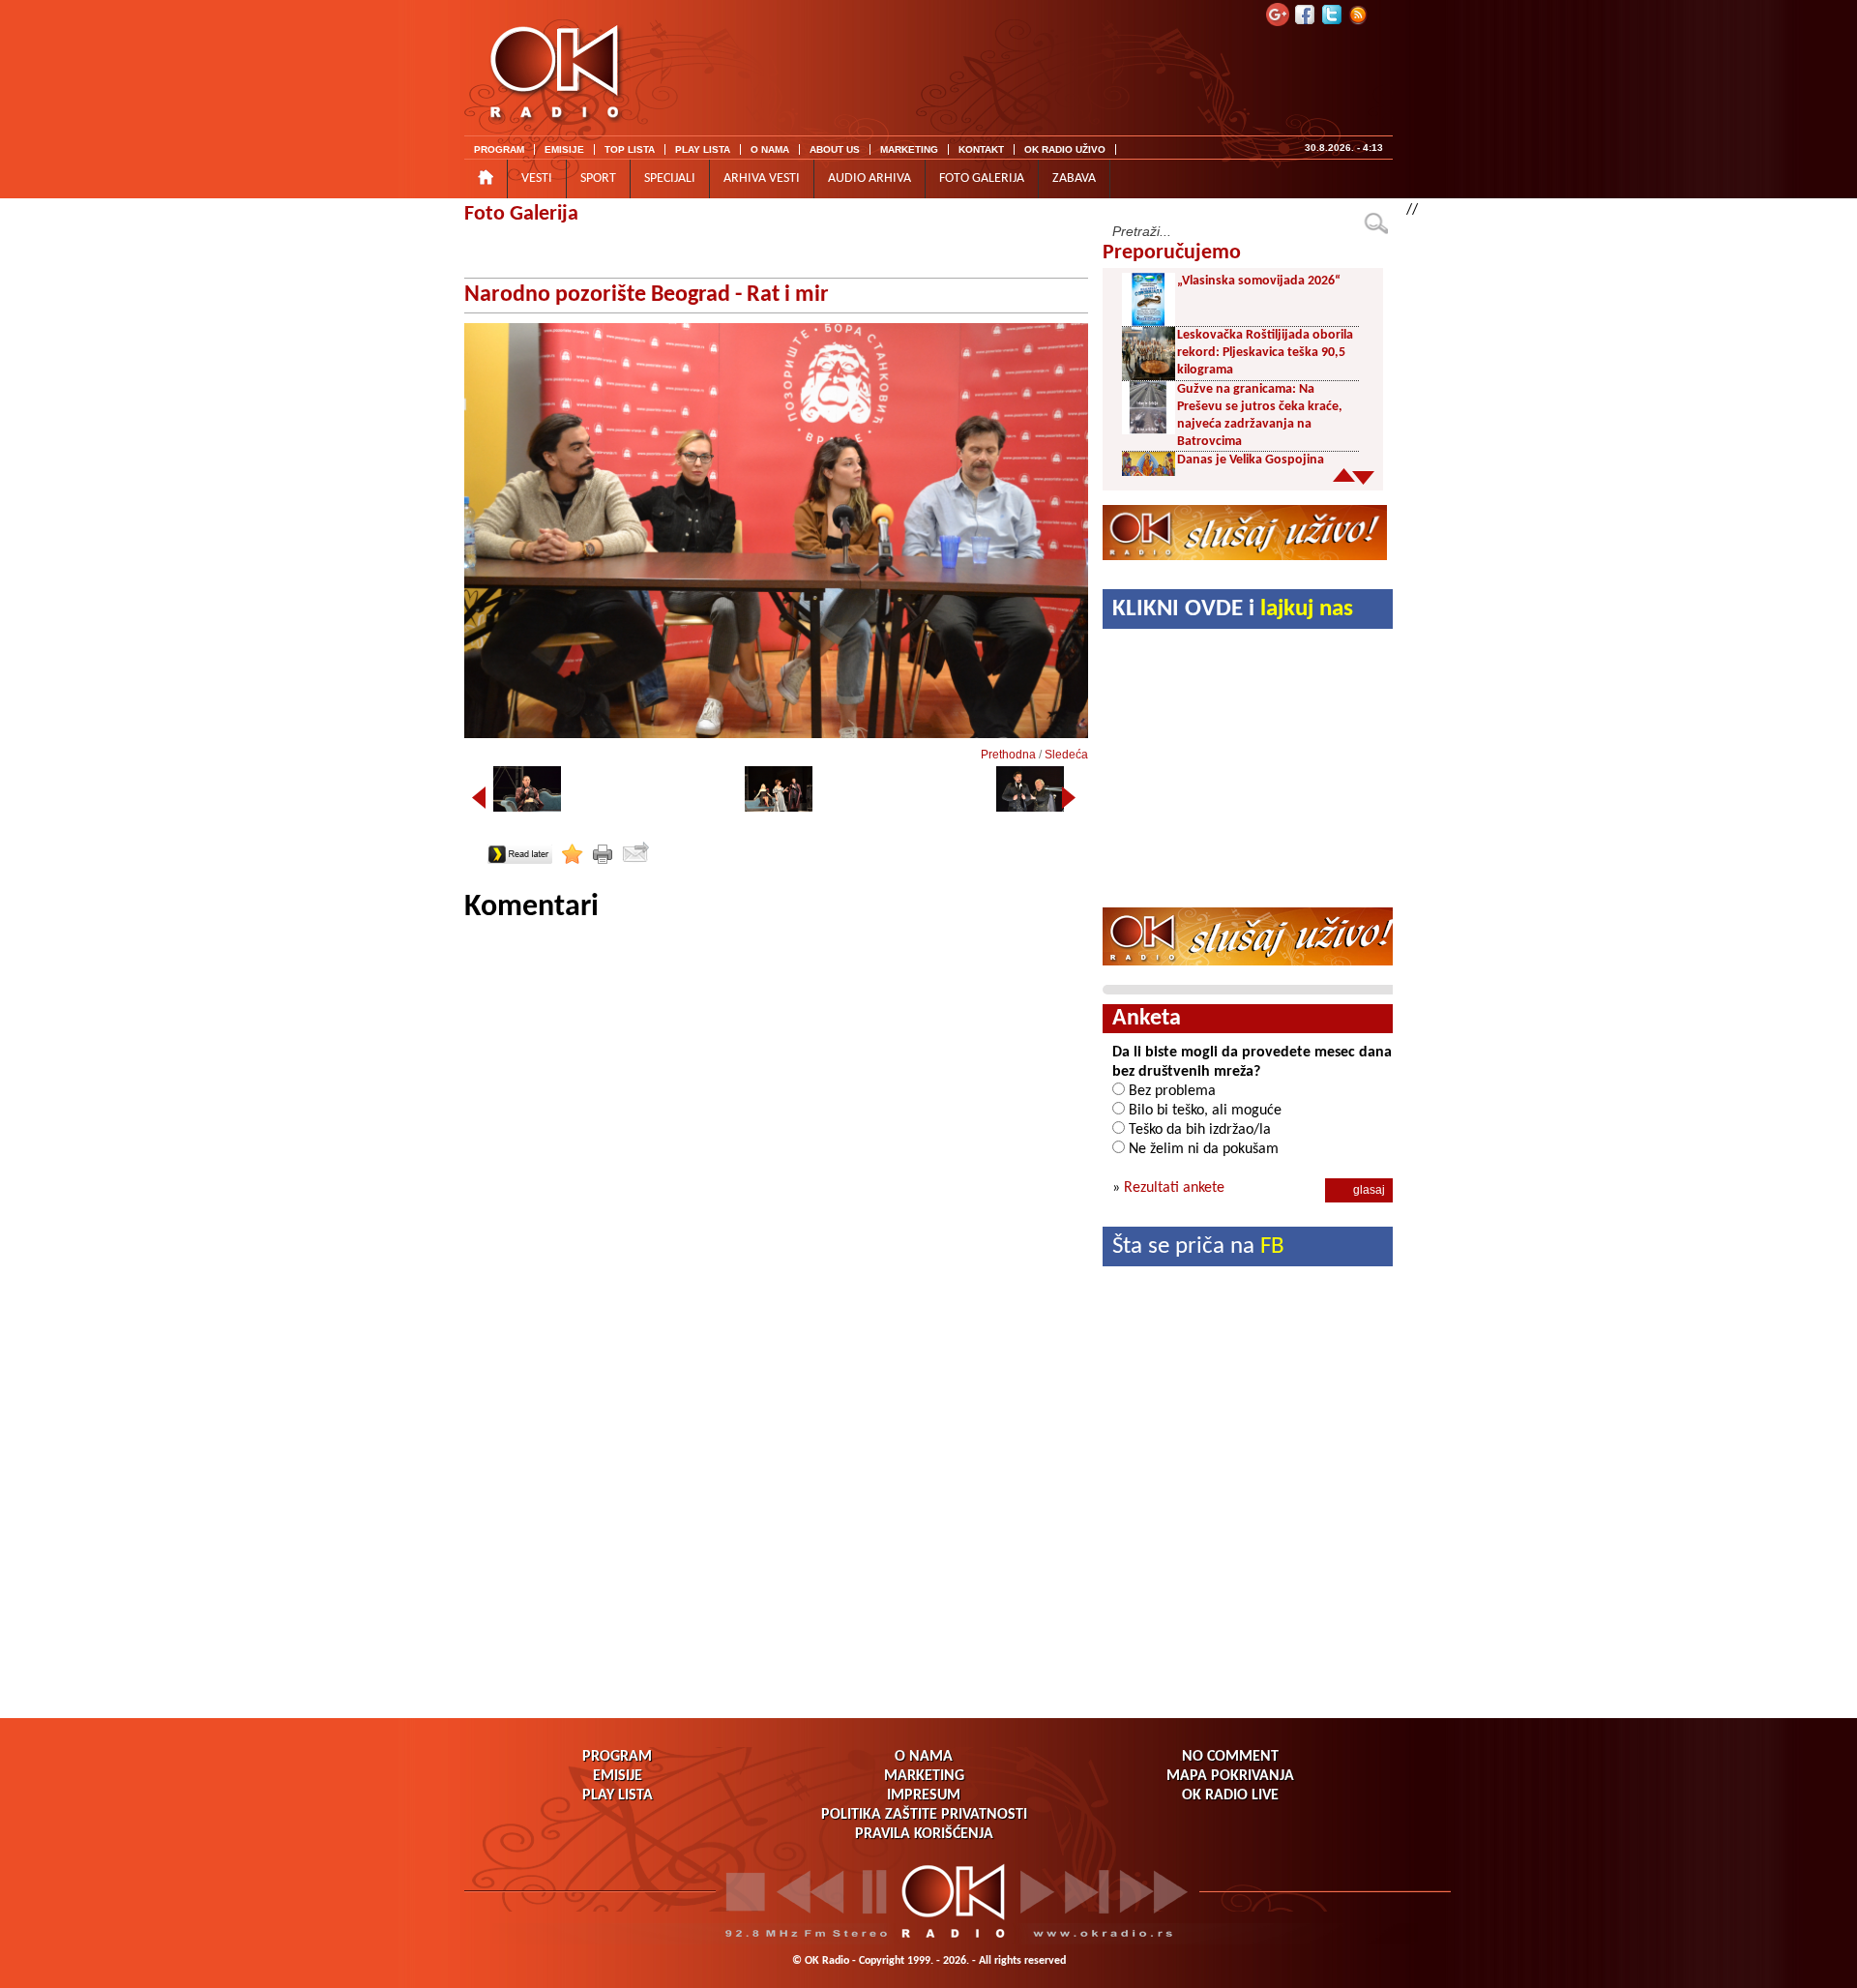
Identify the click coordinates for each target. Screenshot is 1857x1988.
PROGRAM (499, 149)
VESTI (537, 178)
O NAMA (770, 149)
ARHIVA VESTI (762, 178)
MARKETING (909, 149)
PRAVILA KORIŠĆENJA (924, 1834)
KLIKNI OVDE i (1233, 609)
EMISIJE (564, 149)
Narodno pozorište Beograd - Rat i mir (647, 295)
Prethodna (1008, 755)
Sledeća (1066, 755)
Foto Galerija (521, 214)
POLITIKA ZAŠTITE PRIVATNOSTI (924, 1815)
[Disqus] (776, 1169)
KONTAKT (981, 149)
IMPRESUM (924, 1795)
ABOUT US (835, 149)
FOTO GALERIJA (982, 178)
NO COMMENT (1230, 1757)
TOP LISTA (630, 149)
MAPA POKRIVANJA (1230, 1776)
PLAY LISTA (703, 149)
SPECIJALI (670, 178)
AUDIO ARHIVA (870, 178)
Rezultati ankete (1174, 1188)
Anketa (1147, 1019)
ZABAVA (1074, 178)
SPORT (598, 178)
